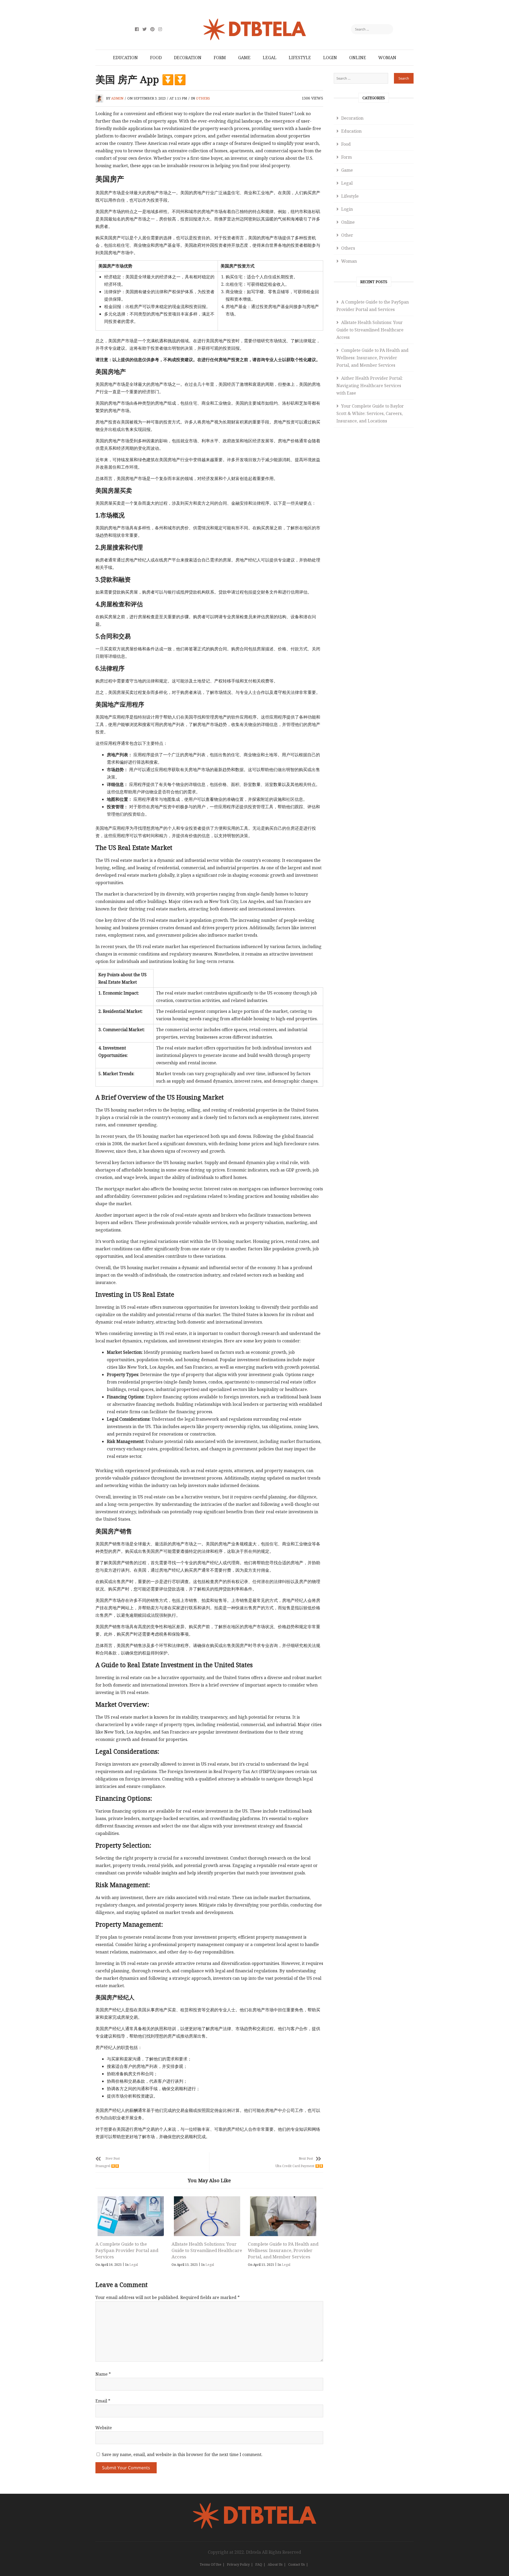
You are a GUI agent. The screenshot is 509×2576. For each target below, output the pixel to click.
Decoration (188, 58)
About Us (275, 2564)
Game (244, 58)
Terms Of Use (210, 2564)
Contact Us (297, 2564)
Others (203, 98)
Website (104, 2428)
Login (330, 58)
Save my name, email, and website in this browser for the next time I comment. (182, 2454)
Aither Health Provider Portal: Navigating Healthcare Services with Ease (370, 386)
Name (103, 2374)
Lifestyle (300, 58)
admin (117, 98)
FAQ (259, 2564)
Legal (270, 58)
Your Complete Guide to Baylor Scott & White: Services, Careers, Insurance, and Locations (370, 413)
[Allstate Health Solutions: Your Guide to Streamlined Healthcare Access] (207, 2216)
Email (103, 2401)
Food (156, 58)
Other (347, 235)
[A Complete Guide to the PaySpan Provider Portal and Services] (131, 2216)
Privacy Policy (238, 2564)
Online (358, 58)
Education (125, 58)
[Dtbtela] (254, 2506)
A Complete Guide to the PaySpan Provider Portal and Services (127, 2250)
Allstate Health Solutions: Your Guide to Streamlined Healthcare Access (207, 2250)
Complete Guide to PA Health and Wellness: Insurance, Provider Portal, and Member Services (283, 2250)
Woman (387, 58)
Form (220, 58)
